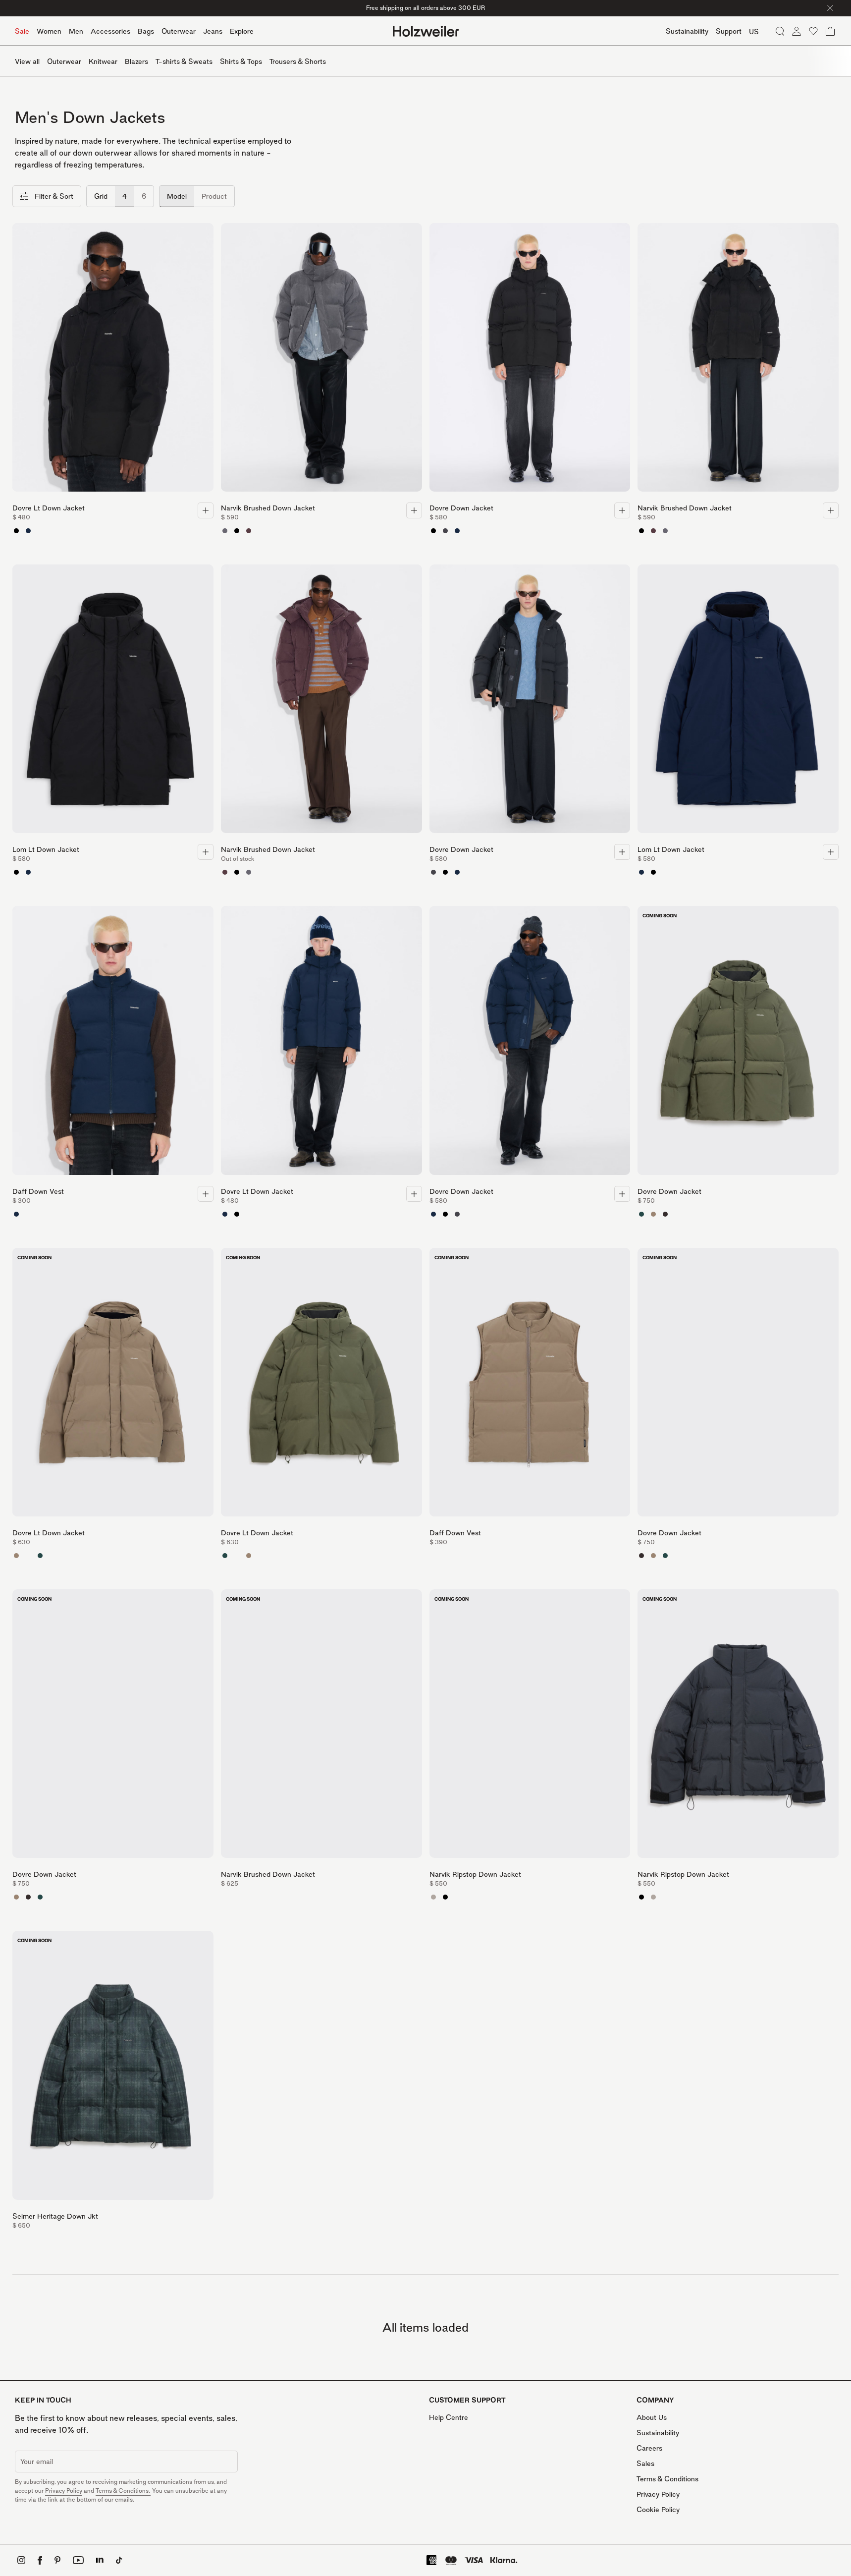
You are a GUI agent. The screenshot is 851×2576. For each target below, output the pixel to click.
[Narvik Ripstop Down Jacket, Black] (445, 1897)
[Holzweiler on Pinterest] (57, 2560)
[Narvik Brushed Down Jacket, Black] (237, 531)
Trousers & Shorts (298, 61)
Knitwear (103, 61)
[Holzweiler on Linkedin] (100, 2560)
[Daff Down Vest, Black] (28, 1214)
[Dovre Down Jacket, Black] (433, 531)
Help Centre (449, 2417)
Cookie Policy (658, 2509)
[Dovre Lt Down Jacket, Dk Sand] (16, 1556)
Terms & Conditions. (123, 2491)
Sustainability (658, 2433)
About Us (652, 2417)
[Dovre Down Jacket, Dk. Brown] (665, 1214)
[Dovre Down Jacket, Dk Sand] (653, 1214)
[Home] (426, 31)
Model (177, 196)
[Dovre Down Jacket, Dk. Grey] (445, 531)
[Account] (797, 31)
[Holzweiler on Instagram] (21, 2560)
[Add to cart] (206, 510)
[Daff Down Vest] (113, 1043)
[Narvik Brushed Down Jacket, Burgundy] (249, 531)
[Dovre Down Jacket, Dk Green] (641, 1214)
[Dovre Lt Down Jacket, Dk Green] (40, 1556)
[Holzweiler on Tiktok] (119, 2560)
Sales (645, 2463)
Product (214, 196)
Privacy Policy (64, 2491)
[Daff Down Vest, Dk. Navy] (16, 1214)
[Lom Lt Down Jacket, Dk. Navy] (28, 872)
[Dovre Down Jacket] (530, 360)
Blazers (136, 61)
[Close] (830, 8)
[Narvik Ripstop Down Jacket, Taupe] (433, 1897)
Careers (649, 2448)
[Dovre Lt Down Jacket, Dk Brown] (28, 1556)
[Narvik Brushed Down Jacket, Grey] (225, 531)
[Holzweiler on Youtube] (78, 2560)
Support (729, 31)
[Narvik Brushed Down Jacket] (321, 360)
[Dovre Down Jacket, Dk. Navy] (457, 531)
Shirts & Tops (241, 61)
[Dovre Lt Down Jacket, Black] (16, 531)
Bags (146, 31)
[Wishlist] (813, 31)
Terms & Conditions (667, 2479)
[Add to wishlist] (204, 233)
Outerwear (179, 31)
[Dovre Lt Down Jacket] (113, 360)
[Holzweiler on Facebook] (40, 2560)
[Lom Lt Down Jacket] (113, 702)
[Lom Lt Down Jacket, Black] (16, 872)
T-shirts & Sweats (184, 61)
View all (27, 61)
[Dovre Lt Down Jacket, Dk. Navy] (28, 531)
